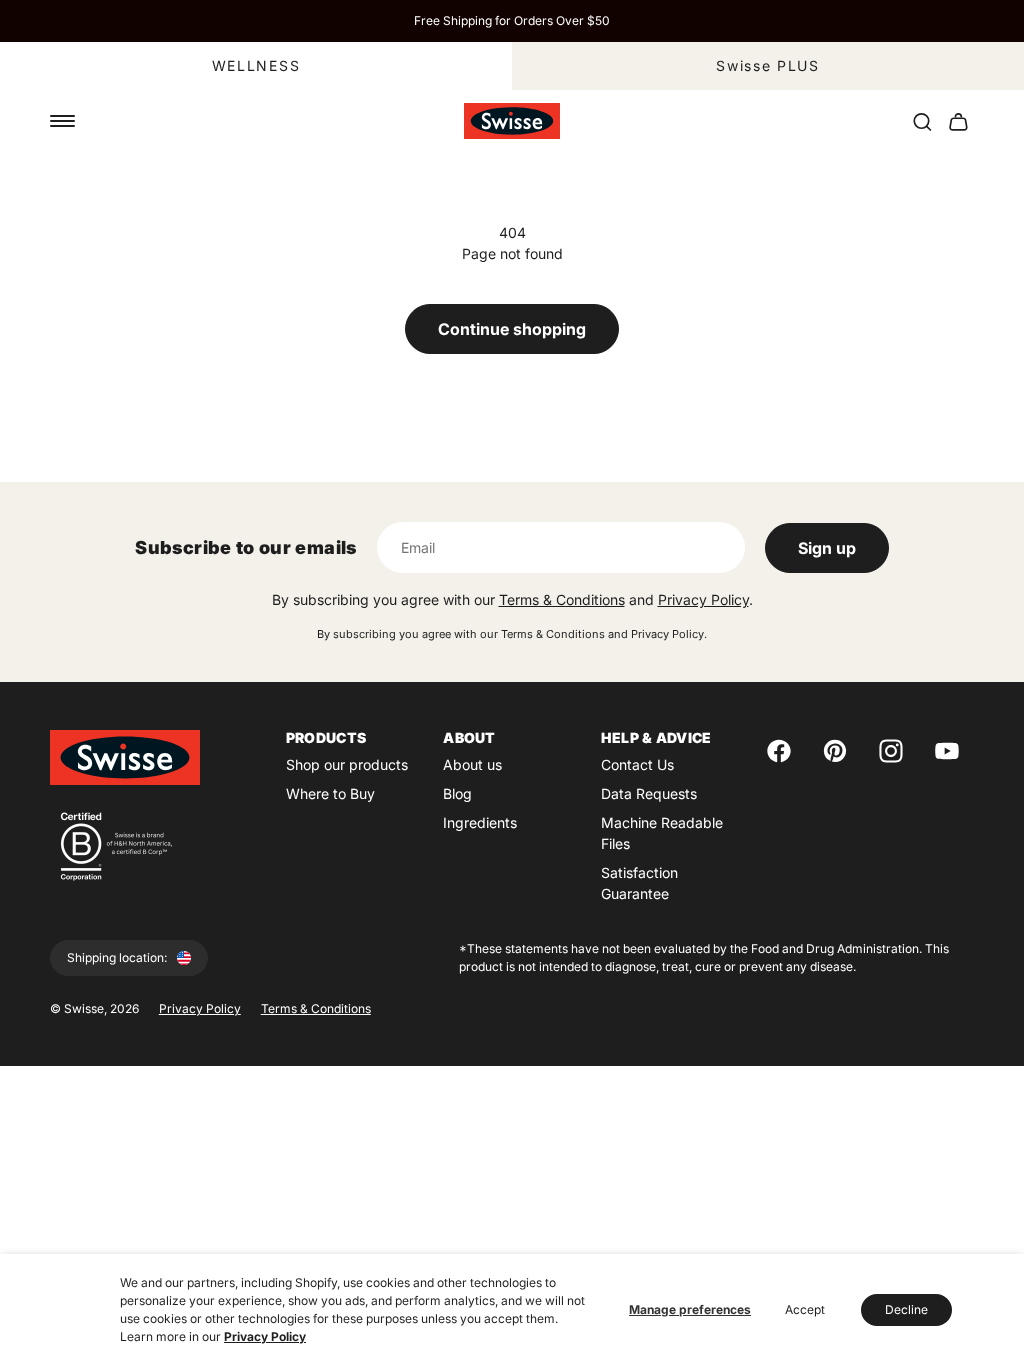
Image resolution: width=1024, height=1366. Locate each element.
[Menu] (62, 121)
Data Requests (649, 793)
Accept (805, 1309)
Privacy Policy (265, 1336)
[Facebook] (779, 751)
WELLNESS (256, 65)
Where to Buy (330, 793)
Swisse (84, 1008)
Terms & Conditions (562, 599)
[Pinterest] (835, 751)
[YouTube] (947, 751)
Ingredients (480, 822)
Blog (457, 793)
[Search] (922, 121)
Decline (906, 1309)
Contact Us (637, 764)
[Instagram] (891, 751)
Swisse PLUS (767, 65)
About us (472, 764)
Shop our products (347, 764)
